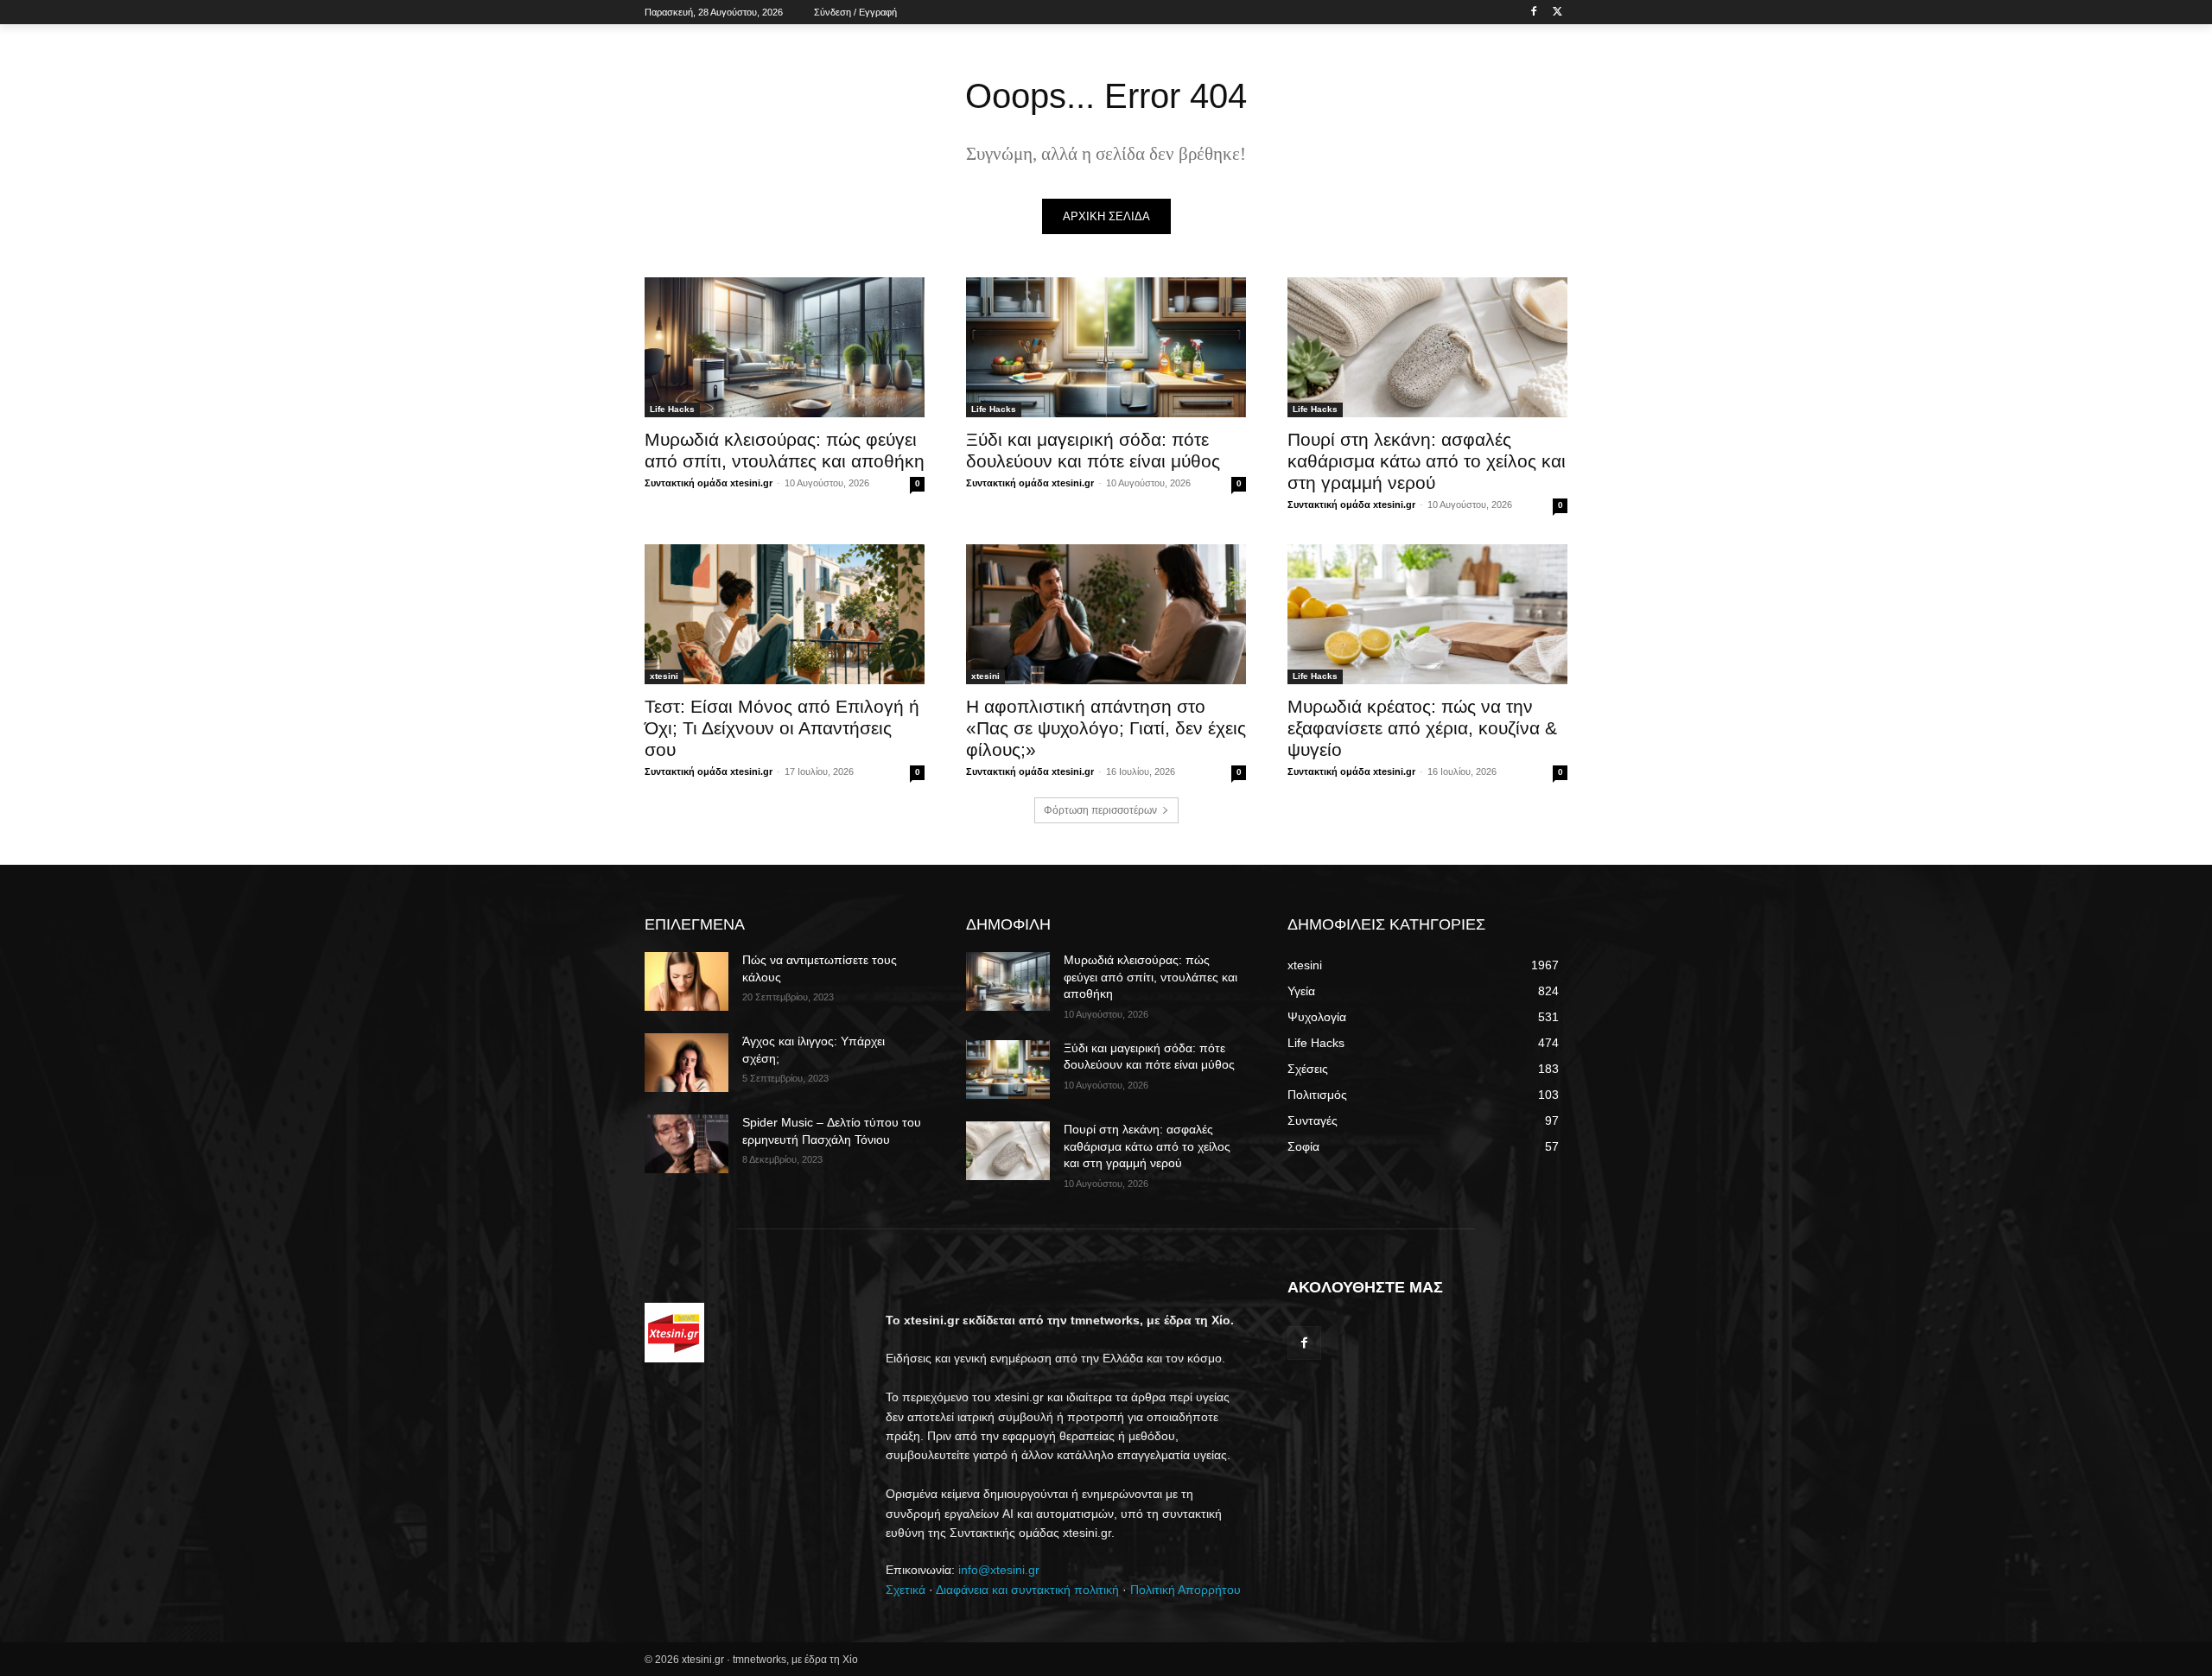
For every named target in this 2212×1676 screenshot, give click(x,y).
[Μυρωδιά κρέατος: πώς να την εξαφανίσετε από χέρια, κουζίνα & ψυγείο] (1427, 614)
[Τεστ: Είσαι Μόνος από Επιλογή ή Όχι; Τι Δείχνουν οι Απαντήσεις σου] (785, 614)
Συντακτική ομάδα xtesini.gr (709, 483)
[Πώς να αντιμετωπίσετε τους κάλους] (686, 981)
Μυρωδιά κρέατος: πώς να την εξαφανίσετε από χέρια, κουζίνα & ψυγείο (1422, 728)
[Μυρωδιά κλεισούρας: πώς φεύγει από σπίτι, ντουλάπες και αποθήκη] (785, 347)
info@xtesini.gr (999, 1570)
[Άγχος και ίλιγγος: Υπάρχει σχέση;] (686, 1063)
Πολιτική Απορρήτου (1185, 1590)
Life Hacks (672, 409)
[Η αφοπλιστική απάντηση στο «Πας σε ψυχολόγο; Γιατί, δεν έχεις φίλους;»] (1106, 614)
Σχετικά (906, 1590)
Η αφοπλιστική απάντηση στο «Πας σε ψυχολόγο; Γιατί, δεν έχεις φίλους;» (1106, 728)
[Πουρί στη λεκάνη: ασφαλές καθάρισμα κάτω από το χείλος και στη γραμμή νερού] (1427, 347)
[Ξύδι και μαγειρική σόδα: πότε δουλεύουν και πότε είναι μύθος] (1106, 347)
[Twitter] (1557, 13)
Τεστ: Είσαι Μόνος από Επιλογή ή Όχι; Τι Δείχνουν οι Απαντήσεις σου (782, 728)
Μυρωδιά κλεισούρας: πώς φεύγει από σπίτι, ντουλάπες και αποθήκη (1150, 977)
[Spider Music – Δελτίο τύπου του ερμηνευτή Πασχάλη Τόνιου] (686, 1144)
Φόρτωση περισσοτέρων (1100, 810)
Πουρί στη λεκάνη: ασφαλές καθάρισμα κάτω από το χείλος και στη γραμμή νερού (1427, 461)
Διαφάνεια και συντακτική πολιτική (1027, 1590)
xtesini (664, 676)
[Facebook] (1533, 13)
